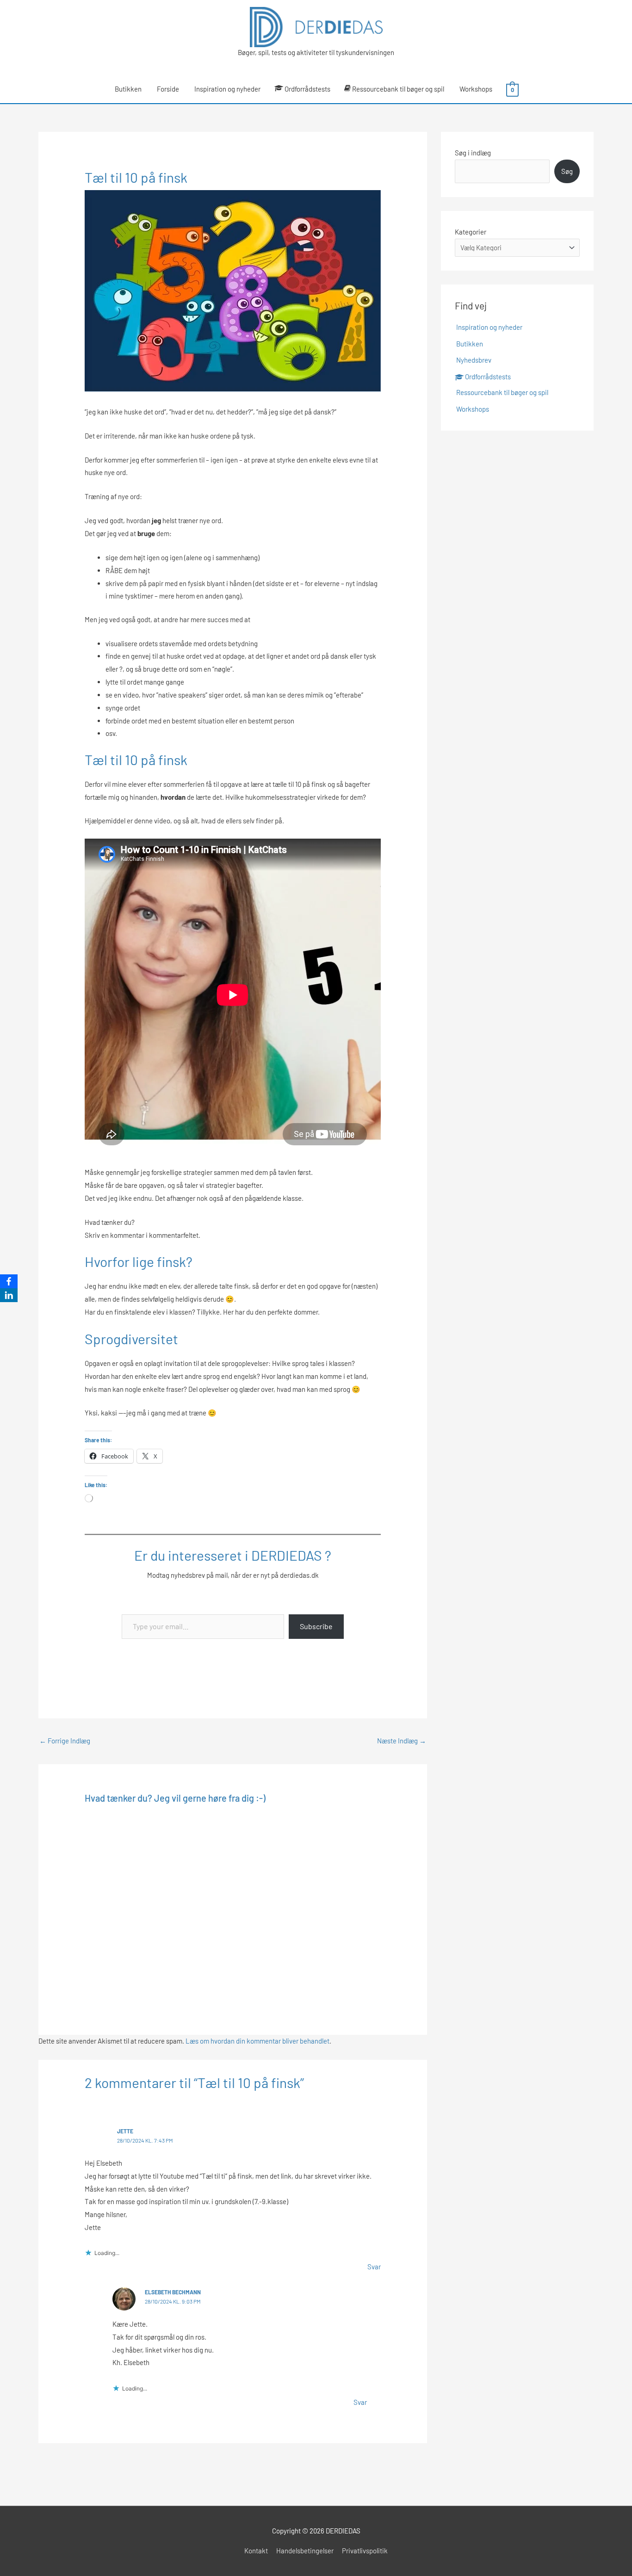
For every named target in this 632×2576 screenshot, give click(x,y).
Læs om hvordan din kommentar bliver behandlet (257, 2041)
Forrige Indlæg (65, 1741)
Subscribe (316, 1626)
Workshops (476, 89)
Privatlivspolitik (365, 2551)
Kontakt (256, 2551)
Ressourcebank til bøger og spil (398, 89)
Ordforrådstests (307, 89)
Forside (168, 89)
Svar (374, 2267)
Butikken (128, 89)
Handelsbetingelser (305, 2551)
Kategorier (471, 232)
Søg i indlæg (473, 153)
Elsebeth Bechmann (173, 2292)
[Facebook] (9, 1281)
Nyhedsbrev (474, 360)
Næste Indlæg (402, 1741)
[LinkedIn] (9, 1295)
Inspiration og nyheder (227, 89)
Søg (567, 171)
